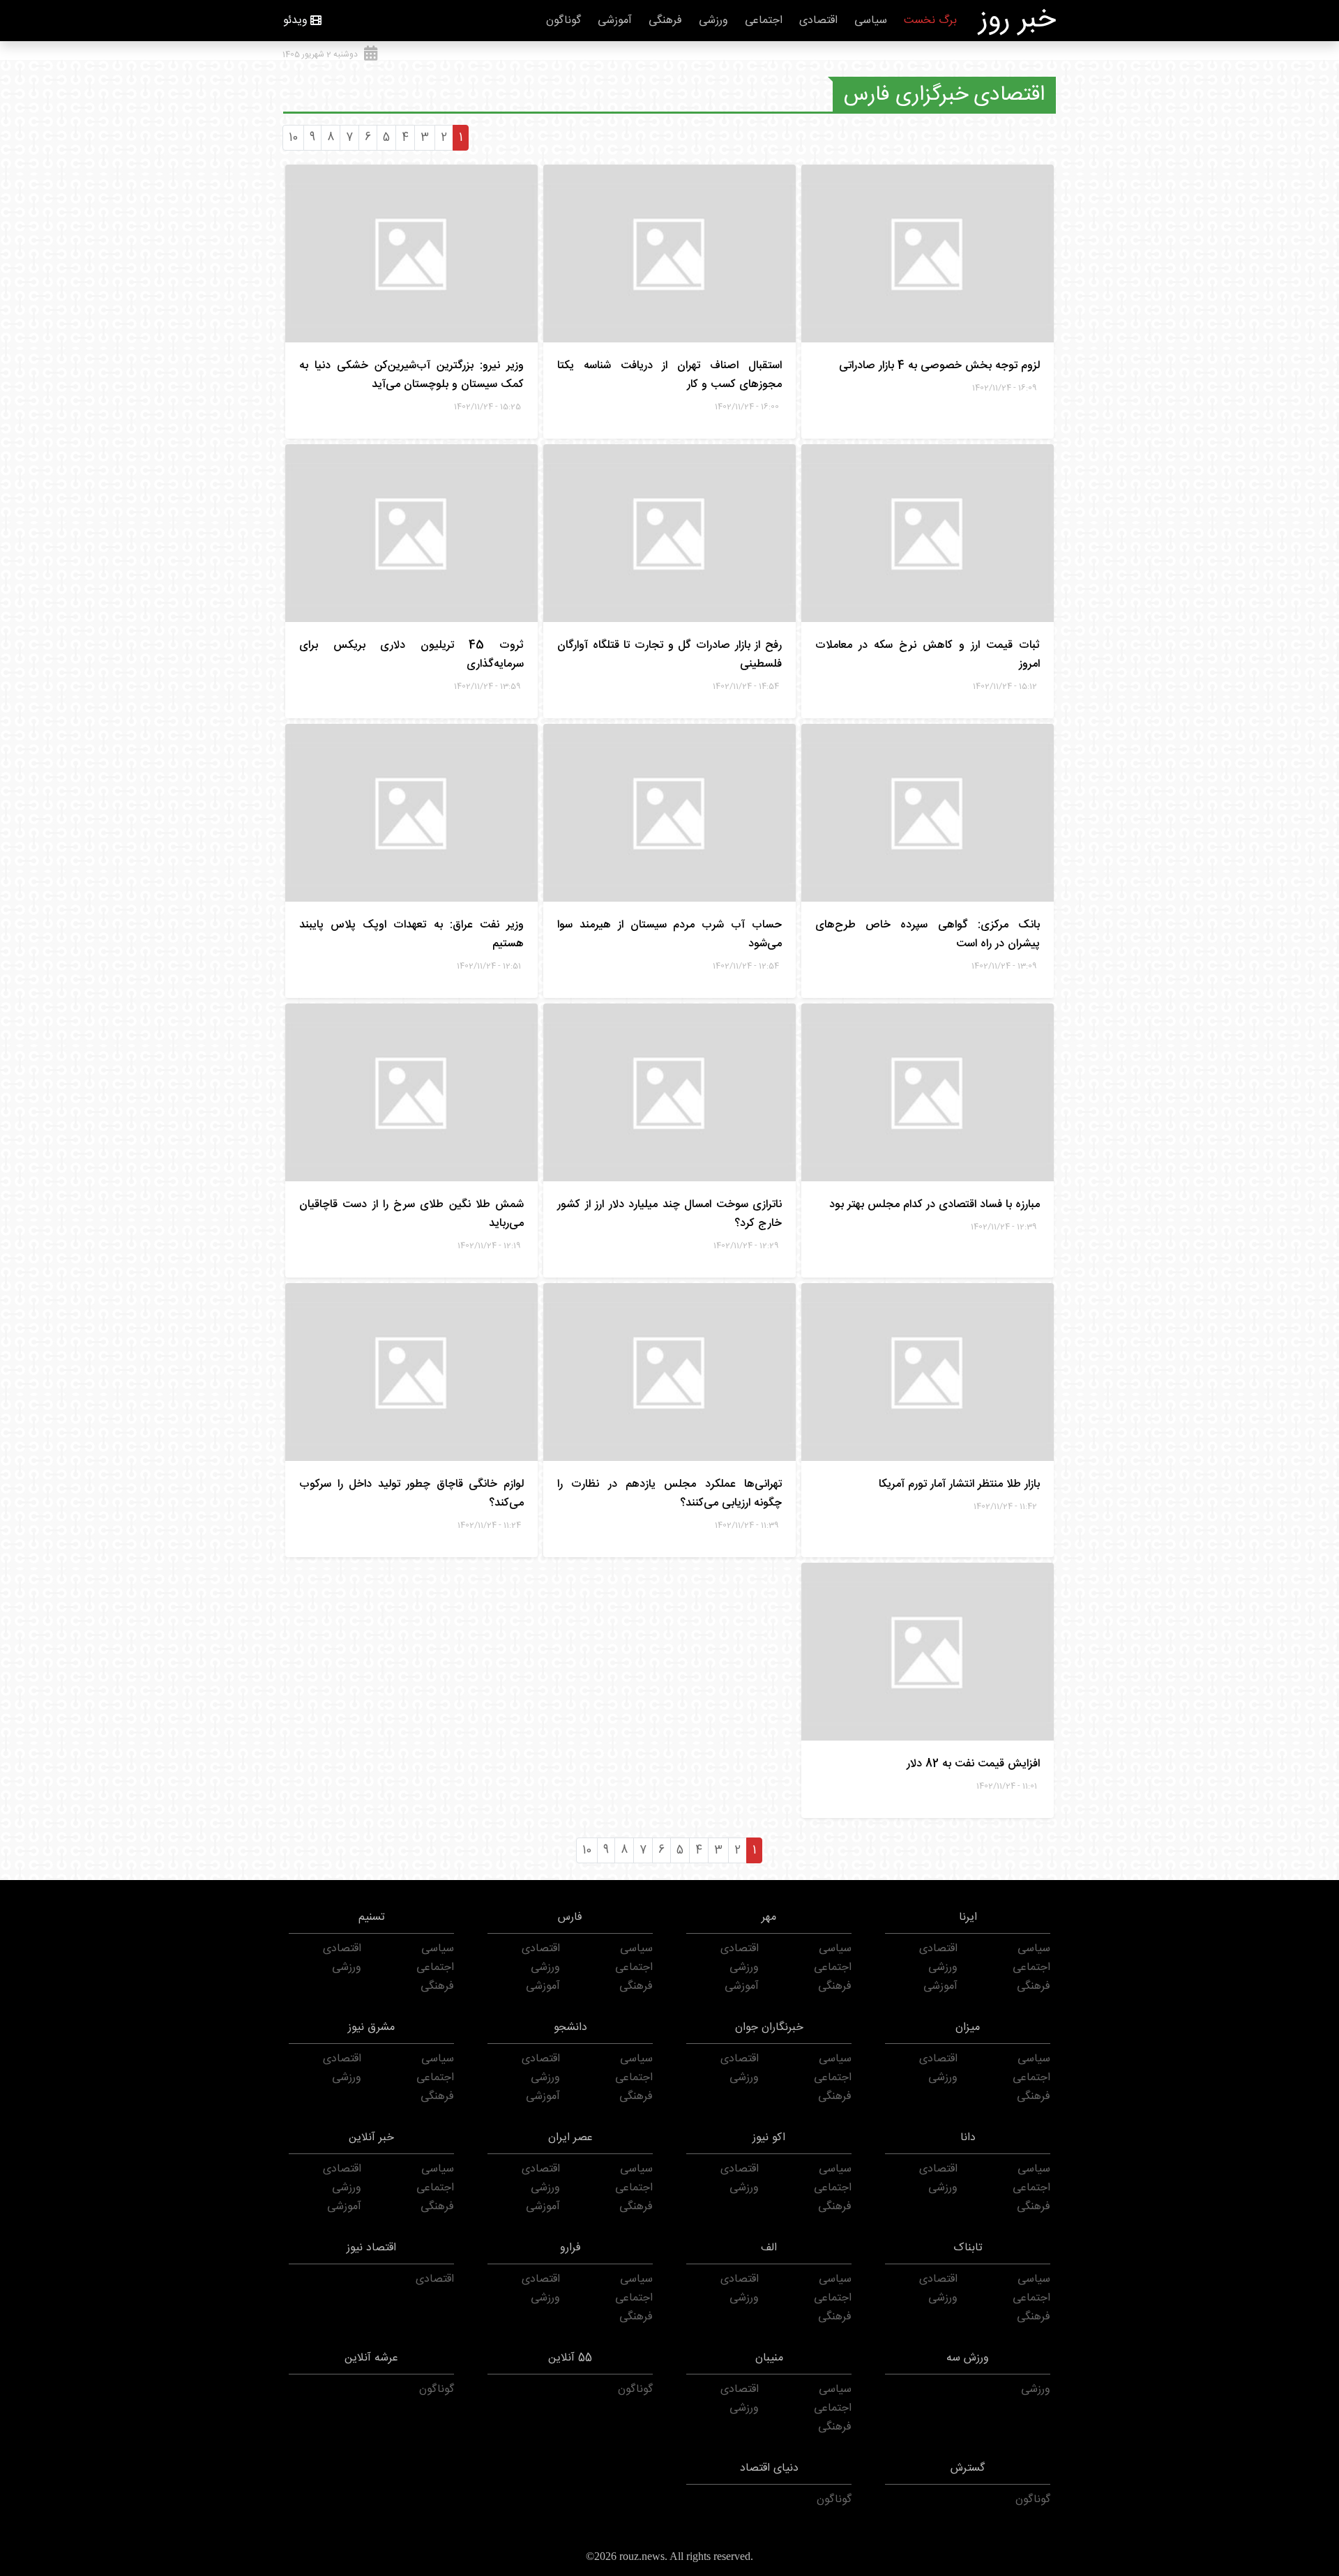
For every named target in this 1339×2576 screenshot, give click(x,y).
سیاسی (871, 21)
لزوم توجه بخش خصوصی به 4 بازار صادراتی (939, 366)
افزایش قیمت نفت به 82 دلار (973, 1764)
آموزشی (615, 21)
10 (293, 138)
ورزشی (713, 21)
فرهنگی (665, 21)
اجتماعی (764, 21)
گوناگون (563, 21)
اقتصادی (818, 21)
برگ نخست (930, 21)
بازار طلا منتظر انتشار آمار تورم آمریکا (959, 1484)
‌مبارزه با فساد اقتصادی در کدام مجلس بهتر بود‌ (935, 1205)
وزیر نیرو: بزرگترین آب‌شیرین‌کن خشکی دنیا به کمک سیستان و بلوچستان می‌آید (411, 375)
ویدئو (295, 21)
